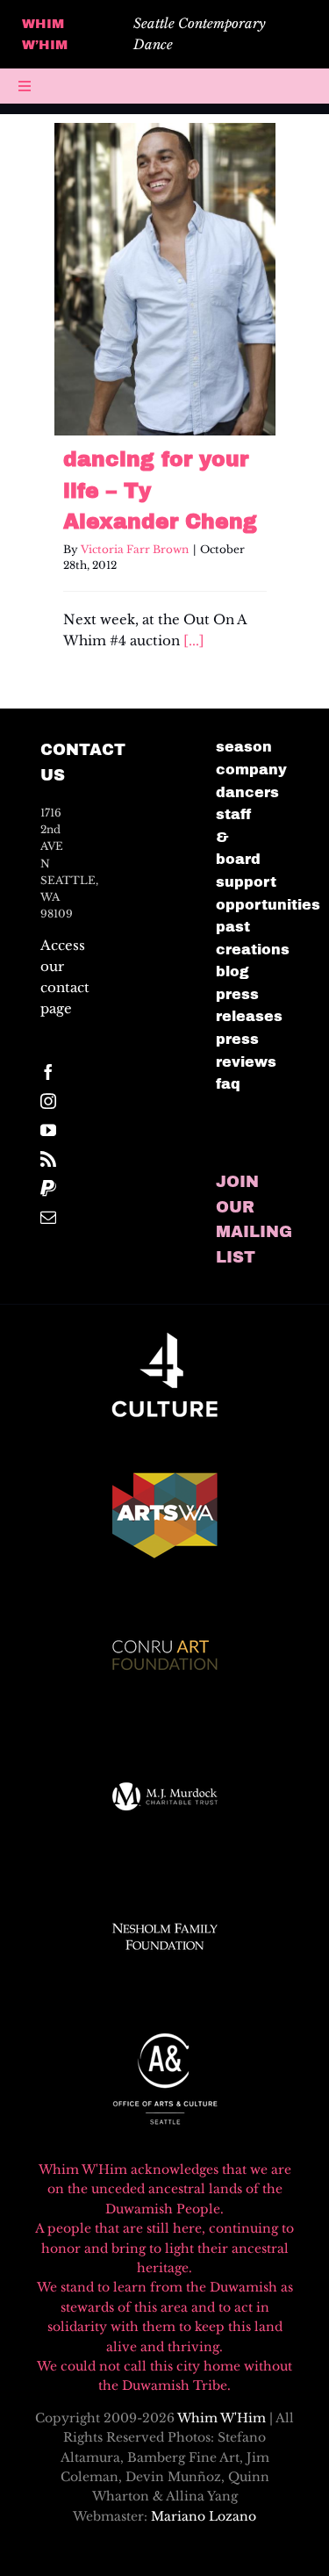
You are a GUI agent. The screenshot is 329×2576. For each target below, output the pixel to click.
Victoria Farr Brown (135, 549)
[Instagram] (48, 1101)
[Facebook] (48, 1072)
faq (228, 1084)
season (244, 747)
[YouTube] (48, 1130)
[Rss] (48, 1159)
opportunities (268, 905)
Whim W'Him (222, 2418)
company (251, 770)
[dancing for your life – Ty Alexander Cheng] (165, 279)
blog (232, 971)
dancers (247, 792)
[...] (194, 640)
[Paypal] (48, 1188)
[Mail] (48, 1217)
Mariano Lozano (204, 2516)
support (246, 882)
